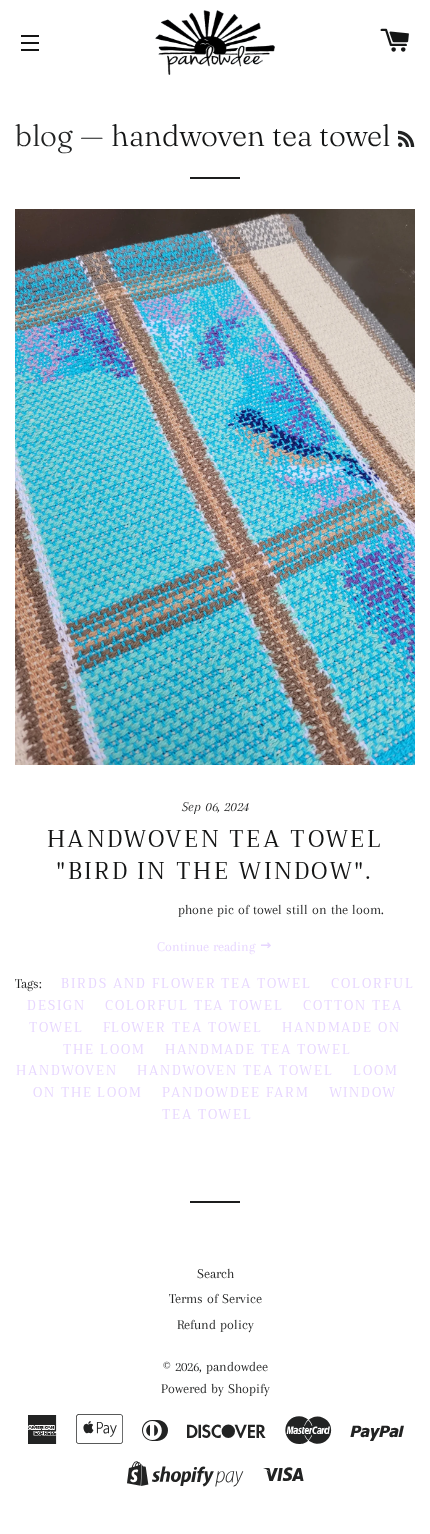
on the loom (88, 1092)
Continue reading (208, 946)
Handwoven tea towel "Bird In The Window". (215, 855)
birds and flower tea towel (186, 983)
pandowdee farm (235, 1092)
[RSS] (406, 139)
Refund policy (215, 1324)
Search (215, 1273)
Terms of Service (215, 1298)
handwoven (67, 1070)
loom (376, 1070)
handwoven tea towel (235, 1070)
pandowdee (237, 1366)
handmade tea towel (258, 1049)
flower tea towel (183, 1027)
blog (44, 135)
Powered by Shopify (215, 1388)
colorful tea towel (194, 1005)
